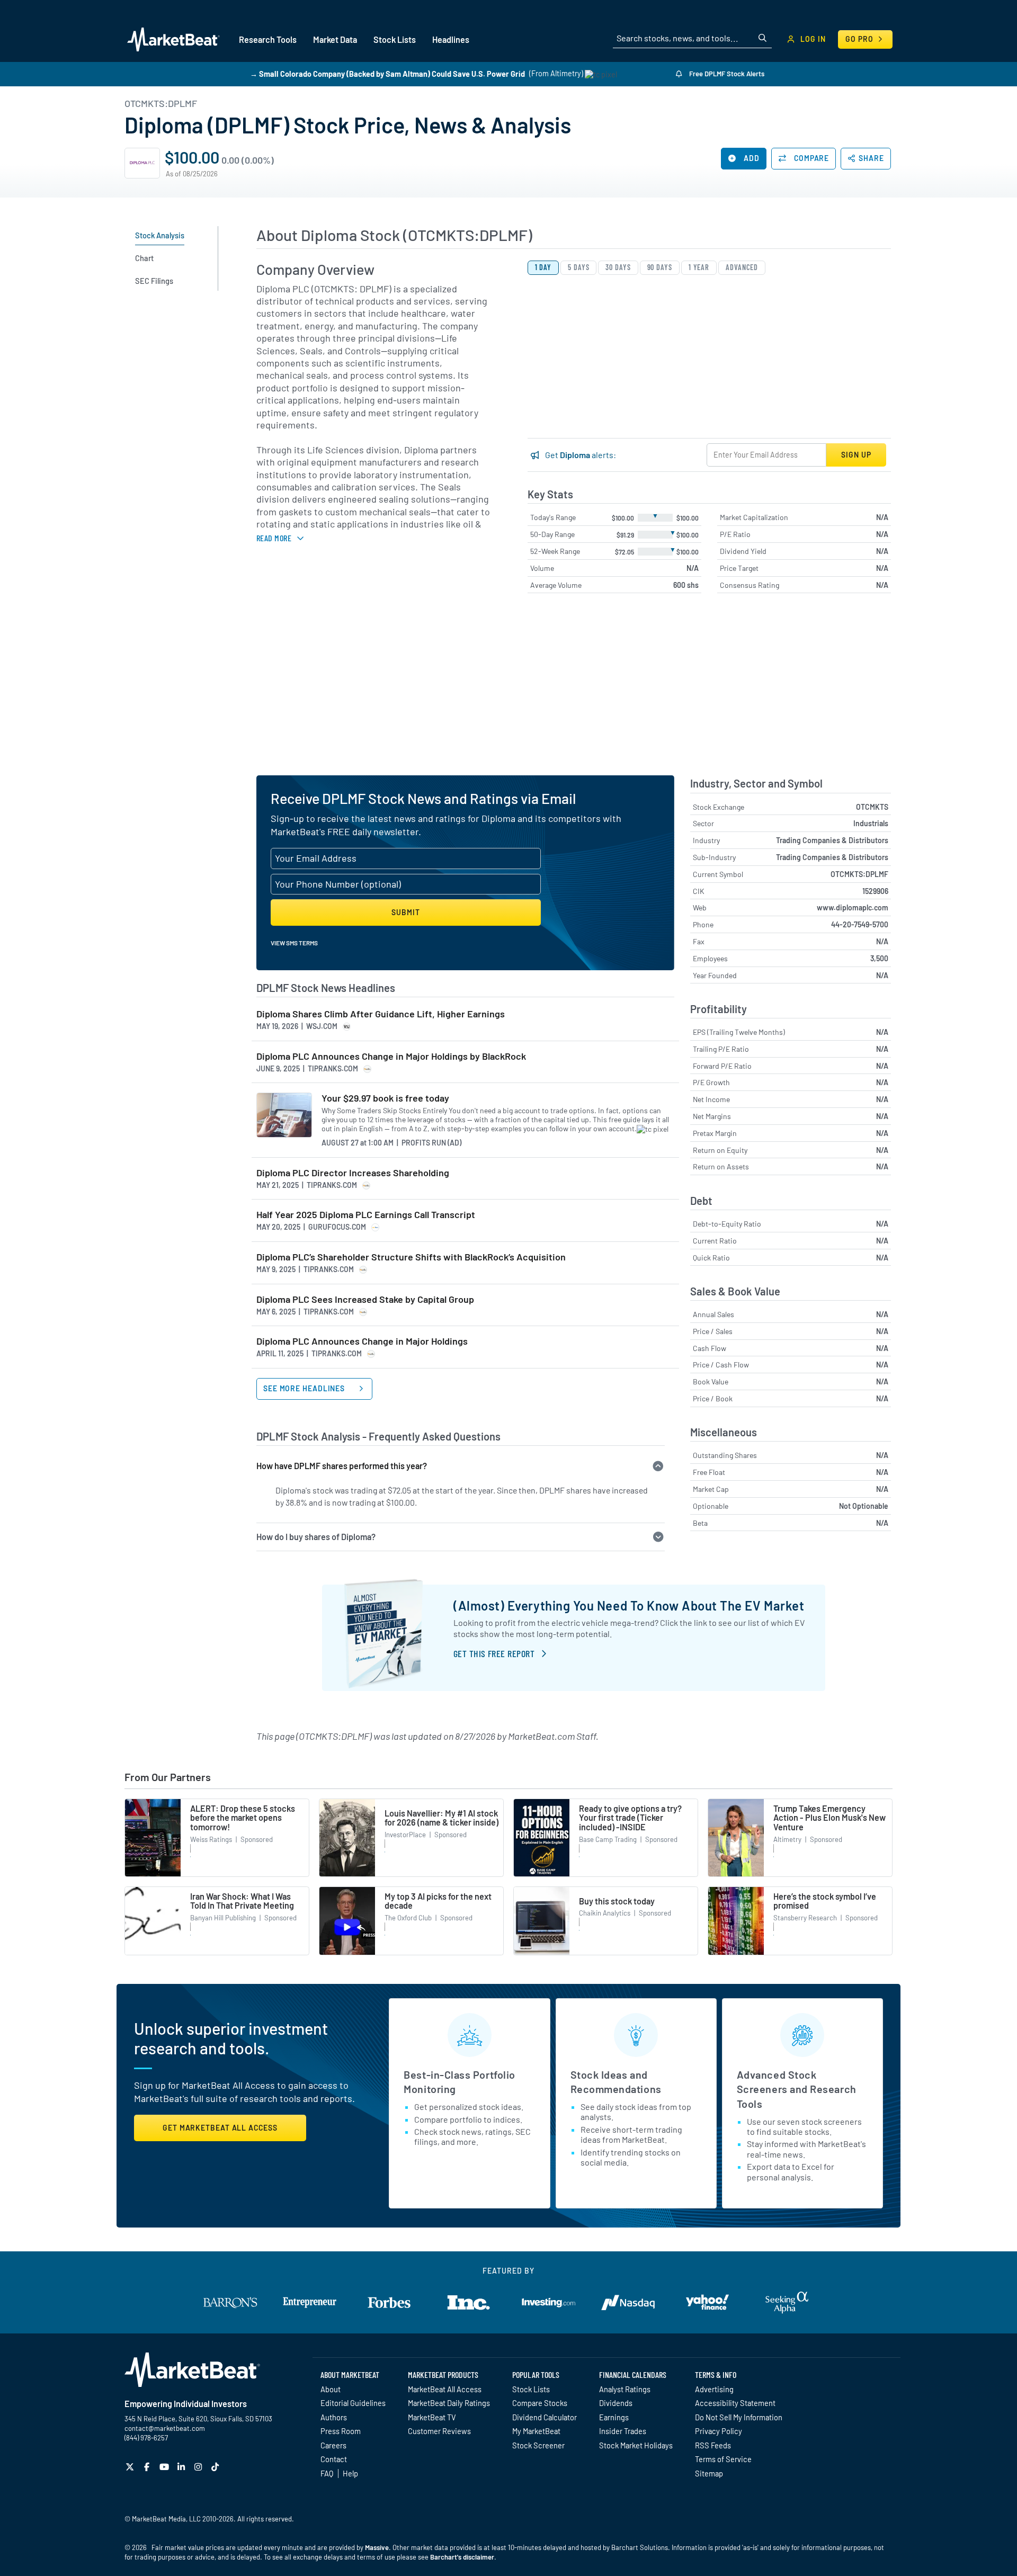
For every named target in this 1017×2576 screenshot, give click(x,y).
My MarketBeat (536, 2431)
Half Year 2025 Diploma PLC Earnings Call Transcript (366, 1215)
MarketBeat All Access (445, 2389)
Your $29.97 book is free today (385, 1098)
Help (350, 2473)
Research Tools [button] (268, 39)
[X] (131, 2467)
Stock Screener (538, 2445)
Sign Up (856, 455)
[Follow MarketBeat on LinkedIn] (182, 2467)
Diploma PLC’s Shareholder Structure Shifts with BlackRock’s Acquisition (411, 1257)
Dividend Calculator (545, 2417)
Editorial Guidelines (353, 2403)
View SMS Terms (294, 943)
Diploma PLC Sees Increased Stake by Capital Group (365, 1299)
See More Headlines (305, 1388)
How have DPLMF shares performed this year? (342, 1466)
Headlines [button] (451, 39)
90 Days (660, 267)
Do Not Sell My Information (739, 2417)
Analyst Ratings (625, 2389)
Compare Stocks (540, 2403)
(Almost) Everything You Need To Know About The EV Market (629, 1605)
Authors (334, 2417)
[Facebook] (148, 2467)
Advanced (742, 267)
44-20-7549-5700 (860, 924)
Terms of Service (723, 2459)
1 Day (543, 267)
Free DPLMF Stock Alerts (726, 74)
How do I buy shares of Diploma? (316, 1537)
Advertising (714, 2389)
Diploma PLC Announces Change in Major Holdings (362, 1341)
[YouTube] (166, 2467)
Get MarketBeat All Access (220, 2128)
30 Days (618, 267)
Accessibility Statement (735, 2403)
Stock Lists (531, 2389)
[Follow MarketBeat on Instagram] (199, 2467)
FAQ (327, 2473)
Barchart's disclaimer (462, 2557)
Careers (333, 2445)
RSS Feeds (713, 2445)
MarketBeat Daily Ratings (449, 2403)
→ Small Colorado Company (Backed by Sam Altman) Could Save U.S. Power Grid (387, 73)
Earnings (614, 2417)
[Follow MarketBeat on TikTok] (216, 2467)
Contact (334, 2459)
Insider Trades (623, 2431)
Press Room (341, 2431)
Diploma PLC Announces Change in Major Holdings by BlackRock (391, 1056)
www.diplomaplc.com (853, 907)
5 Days (578, 267)
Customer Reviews (439, 2431)
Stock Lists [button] (395, 39)
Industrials (871, 823)
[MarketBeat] (173, 39)
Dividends (616, 2403)
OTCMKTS (872, 807)
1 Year (699, 267)
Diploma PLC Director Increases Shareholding (353, 1173)
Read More (274, 538)
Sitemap (709, 2473)
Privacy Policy (719, 2431)
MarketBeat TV (432, 2417)
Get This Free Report (494, 1653)
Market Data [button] (335, 39)
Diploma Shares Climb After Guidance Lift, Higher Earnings (381, 1014)
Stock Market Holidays (636, 2445)
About (331, 2389)
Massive (377, 2547)
